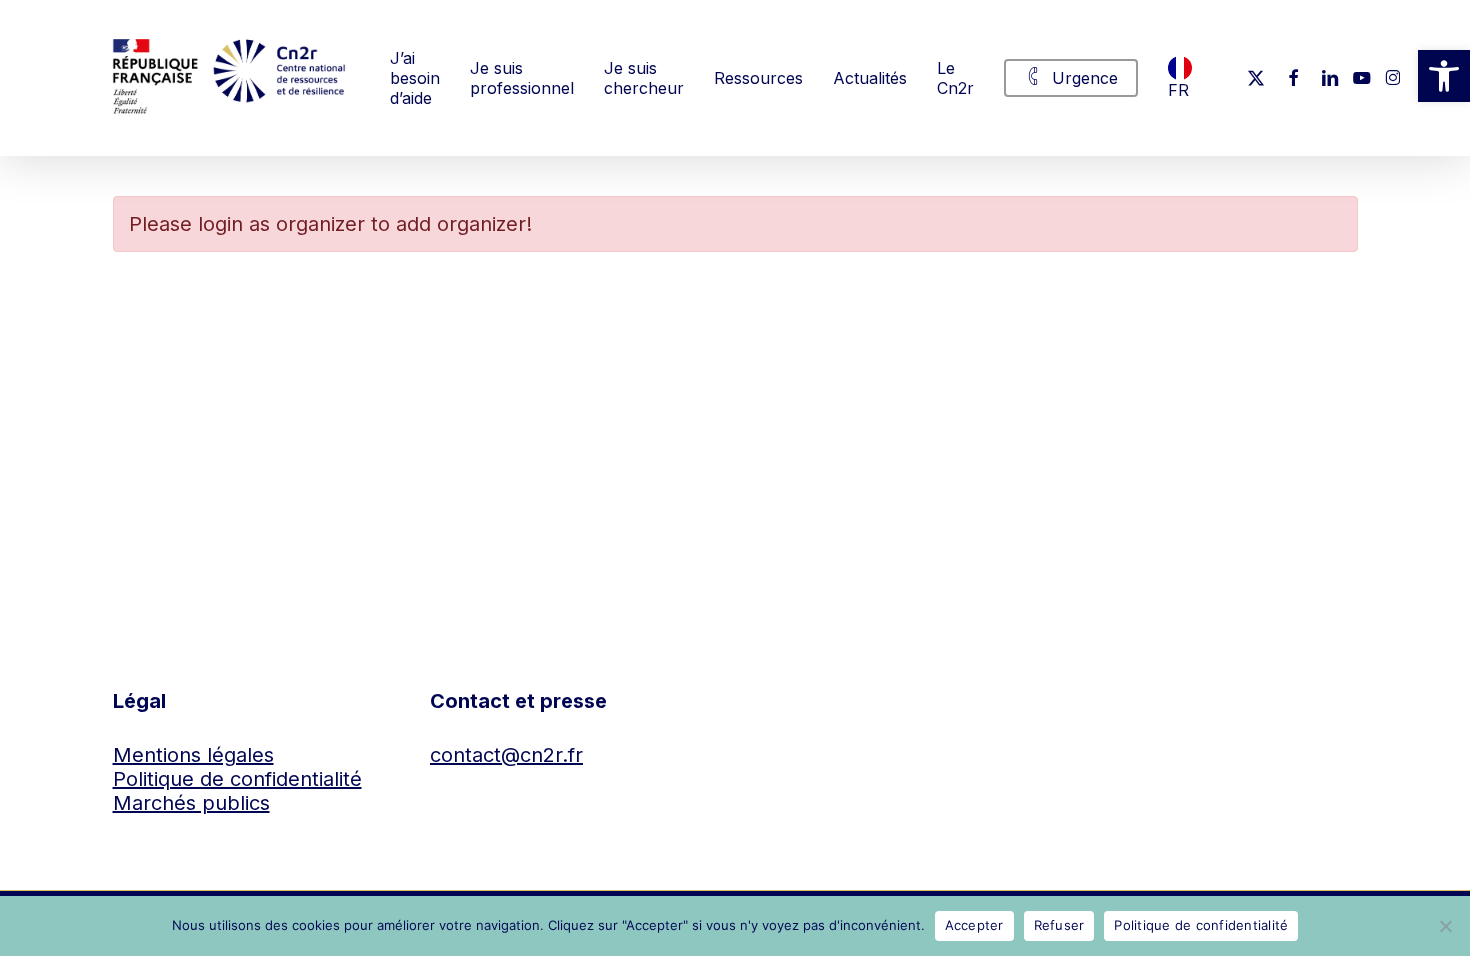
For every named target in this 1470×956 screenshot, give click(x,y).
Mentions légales (193, 755)
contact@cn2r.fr (506, 755)
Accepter (974, 925)
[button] (1444, 76)
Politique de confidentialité (237, 779)
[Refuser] (1445, 926)
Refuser (1059, 925)
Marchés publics (191, 803)
